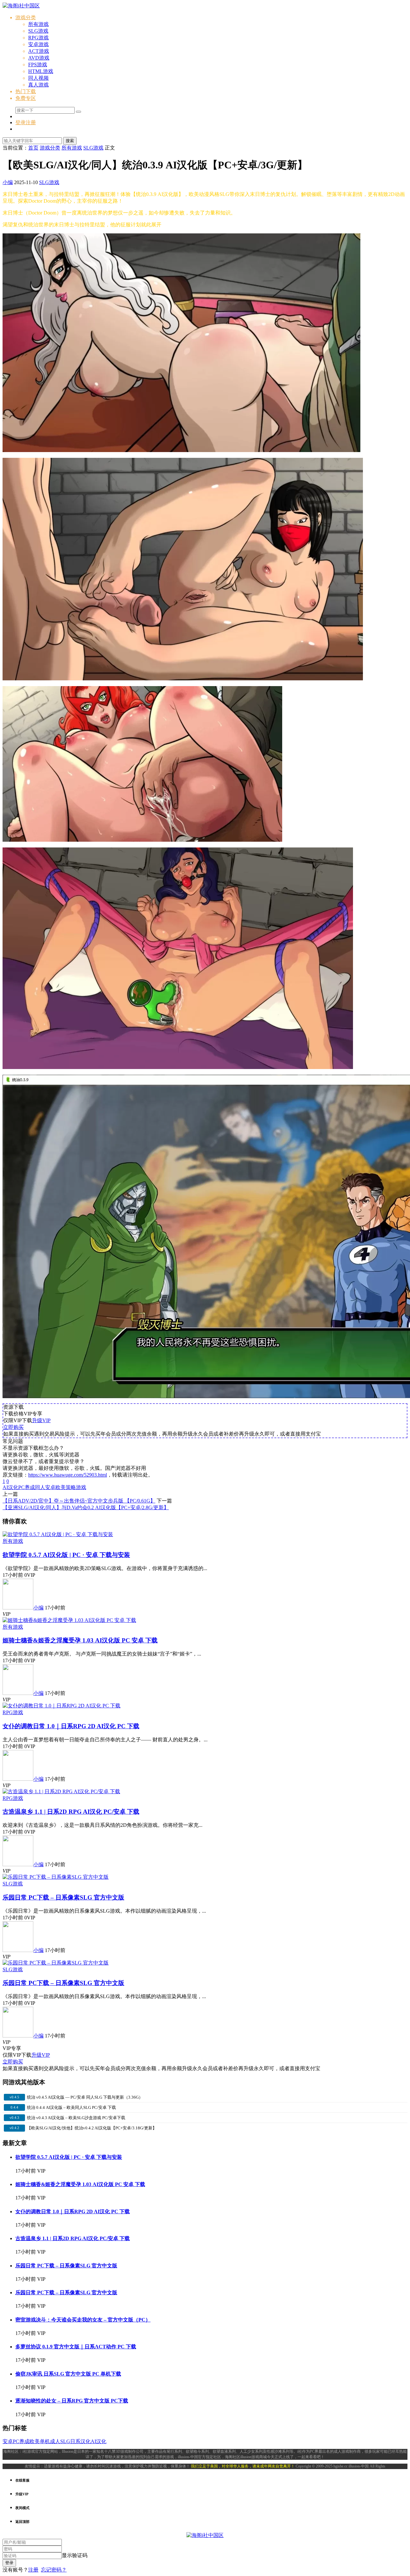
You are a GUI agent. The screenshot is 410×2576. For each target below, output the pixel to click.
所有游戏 (38, 24)
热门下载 (26, 91)
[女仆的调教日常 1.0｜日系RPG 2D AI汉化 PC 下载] (61, 1706)
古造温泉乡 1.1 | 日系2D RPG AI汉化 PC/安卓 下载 (71, 1812)
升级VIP (41, 1420)
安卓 (50, 1487)
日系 (75, 2441)
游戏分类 (26, 17)
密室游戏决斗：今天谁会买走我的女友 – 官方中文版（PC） (83, 2320)
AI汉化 (10, 1487)
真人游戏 (38, 85)
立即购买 (13, 1427)
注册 (33, 2570)
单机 (45, 2441)
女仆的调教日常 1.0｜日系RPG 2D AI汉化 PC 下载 (71, 1726)
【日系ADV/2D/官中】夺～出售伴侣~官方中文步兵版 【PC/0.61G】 (79, 1501)
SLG (65, 2441)
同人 (40, 1487)
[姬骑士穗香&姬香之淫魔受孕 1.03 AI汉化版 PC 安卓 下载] (69, 1620)
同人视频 (38, 78)
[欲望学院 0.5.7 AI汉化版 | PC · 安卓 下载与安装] (58, 1534)
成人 (55, 2441)
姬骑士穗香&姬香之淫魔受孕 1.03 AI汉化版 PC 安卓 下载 (80, 1640)
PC (21, 1487)
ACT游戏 (39, 51)
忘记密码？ (54, 2570)
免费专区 (26, 98)
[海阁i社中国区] (21, 6)
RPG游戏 (38, 38)
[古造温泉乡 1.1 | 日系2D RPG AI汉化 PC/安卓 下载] (61, 1791)
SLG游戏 (38, 31)
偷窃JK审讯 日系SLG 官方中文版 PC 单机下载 (68, 2374)
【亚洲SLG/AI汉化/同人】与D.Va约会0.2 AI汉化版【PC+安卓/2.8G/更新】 (86, 1507)
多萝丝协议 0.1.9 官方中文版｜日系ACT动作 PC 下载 (76, 2347)
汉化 (86, 2441)
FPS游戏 (38, 65)
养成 (30, 1487)
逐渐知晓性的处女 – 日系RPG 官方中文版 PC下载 (72, 2401)
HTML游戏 (41, 71)
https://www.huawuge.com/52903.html (68, 1475)
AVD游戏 (39, 58)
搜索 (70, 141)
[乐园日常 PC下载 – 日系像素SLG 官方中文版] (56, 1877)
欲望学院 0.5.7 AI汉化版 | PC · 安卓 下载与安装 (66, 1555)
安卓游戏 (38, 44)
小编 (8, 182)
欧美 (61, 1487)
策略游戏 (76, 1487)
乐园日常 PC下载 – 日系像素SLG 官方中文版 (63, 1897)
